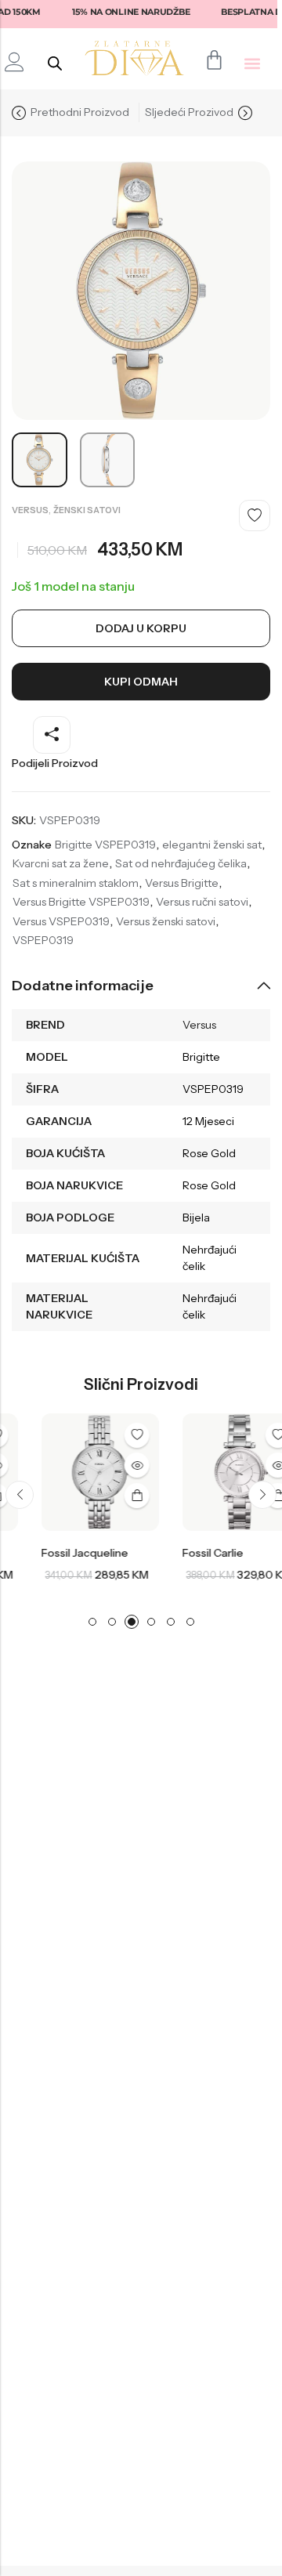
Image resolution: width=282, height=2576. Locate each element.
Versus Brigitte (182, 883)
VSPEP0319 (43, 940)
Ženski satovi (87, 510)
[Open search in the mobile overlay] (55, 63)
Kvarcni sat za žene (61, 863)
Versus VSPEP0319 (61, 921)
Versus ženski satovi (166, 921)
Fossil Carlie (191, 1553)
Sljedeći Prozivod (189, 112)
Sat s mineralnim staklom (76, 883)
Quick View (115, 1465)
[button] (252, 63)
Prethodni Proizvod (80, 112)
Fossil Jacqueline (63, 1553)
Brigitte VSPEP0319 (105, 845)
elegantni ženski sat (212, 845)
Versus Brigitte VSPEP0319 (81, 902)
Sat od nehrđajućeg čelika (181, 863)
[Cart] (214, 60)
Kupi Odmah (141, 682)
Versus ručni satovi (202, 902)
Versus (30, 510)
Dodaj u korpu (141, 628)
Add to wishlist (255, 516)
